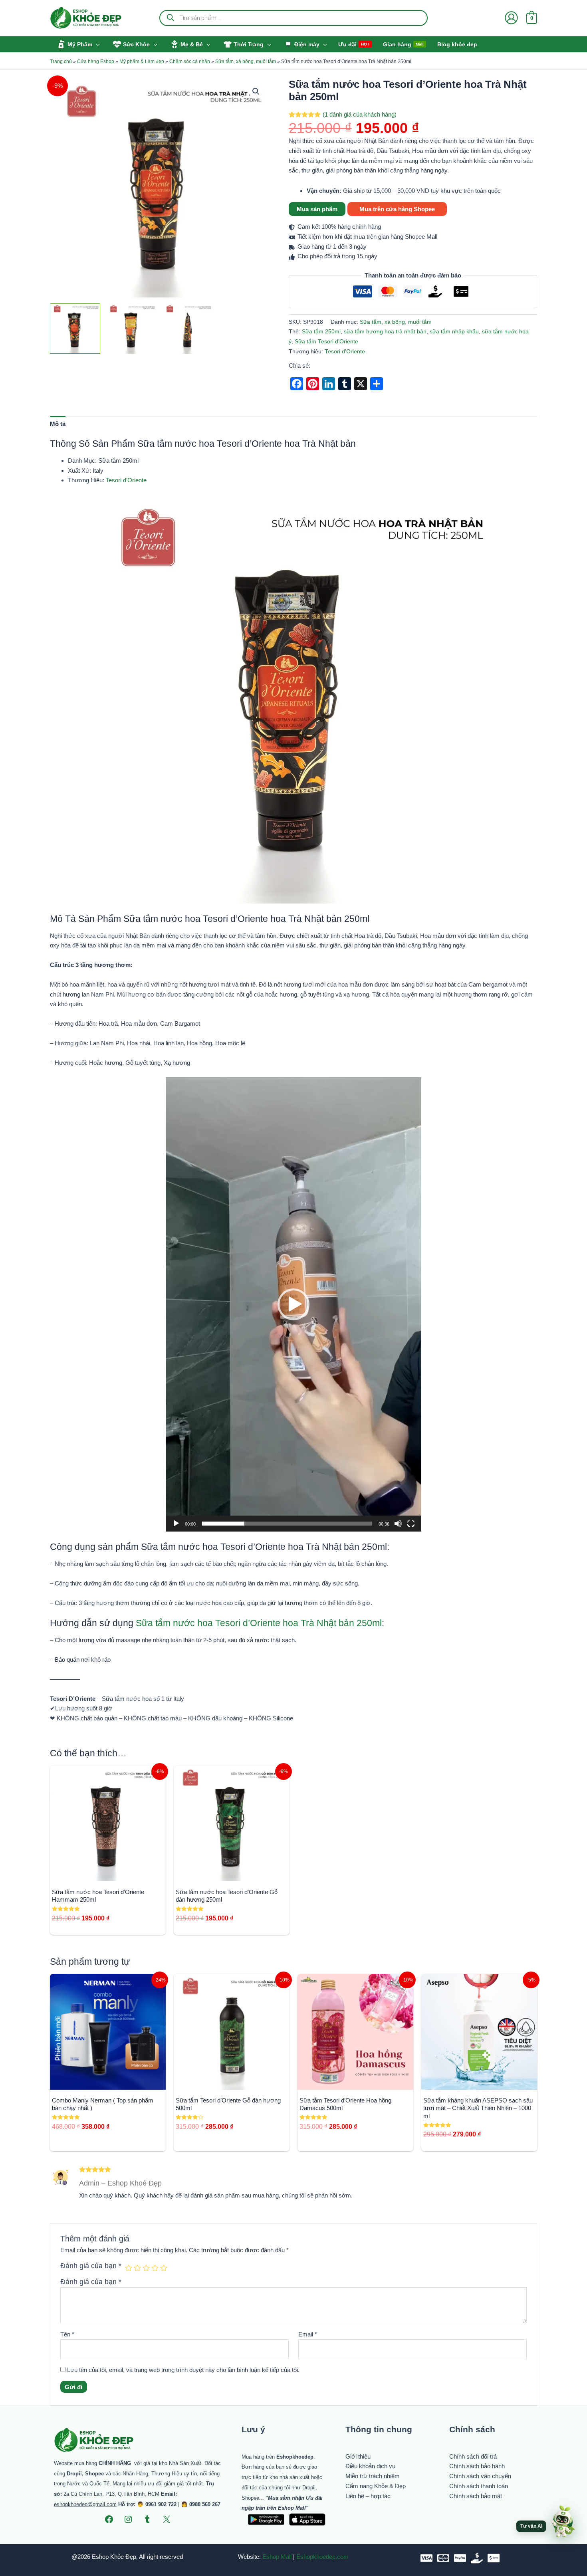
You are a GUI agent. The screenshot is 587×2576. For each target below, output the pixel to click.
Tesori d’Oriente (126, 480)
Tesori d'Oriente (345, 352)
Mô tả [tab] (58, 424)
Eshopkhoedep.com (322, 2557)
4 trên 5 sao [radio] (155, 2268)
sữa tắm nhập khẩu (454, 332)
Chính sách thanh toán (479, 2486)
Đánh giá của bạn (91, 2266)
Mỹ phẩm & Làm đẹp (142, 61)
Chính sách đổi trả (473, 2456)
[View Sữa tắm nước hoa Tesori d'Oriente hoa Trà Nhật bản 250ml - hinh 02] (131, 329)
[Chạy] (176, 1524)
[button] (96, 44)
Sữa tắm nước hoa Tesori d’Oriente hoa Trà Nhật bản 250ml (259, 1623)
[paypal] (460, 2558)
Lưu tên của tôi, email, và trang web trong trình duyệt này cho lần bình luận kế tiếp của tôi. (183, 2370)
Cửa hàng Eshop (96, 61)
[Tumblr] (147, 2519)
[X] (167, 2519)
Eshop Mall (277, 2557)
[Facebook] (109, 2519)
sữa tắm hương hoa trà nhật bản (385, 332)
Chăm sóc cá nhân (190, 61)
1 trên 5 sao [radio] (129, 2268)
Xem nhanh (108, 1874)
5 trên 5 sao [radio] (164, 2268)
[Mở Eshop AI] (563, 2522)
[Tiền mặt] (477, 2558)
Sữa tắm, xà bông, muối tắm (246, 61)
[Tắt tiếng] (398, 1524)
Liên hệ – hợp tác (368, 2496)
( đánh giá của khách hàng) (360, 114)
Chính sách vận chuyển (480, 2476)
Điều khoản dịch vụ (370, 2466)
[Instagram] (128, 2519)
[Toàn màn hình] (411, 1524)
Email (308, 2334)
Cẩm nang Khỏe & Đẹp (376, 2486)
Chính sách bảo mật (476, 2496)
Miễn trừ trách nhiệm (373, 2476)
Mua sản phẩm (317, 209)
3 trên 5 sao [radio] (146, 2268)
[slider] (287, 1524)
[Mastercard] (443, 2558)
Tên (67, 2334)
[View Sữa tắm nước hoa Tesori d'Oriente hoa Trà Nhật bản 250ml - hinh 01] (75, 329)
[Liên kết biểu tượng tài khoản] (511, 18)
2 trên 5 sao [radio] (137, 2268)
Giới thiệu (358, 2456)
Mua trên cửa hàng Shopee (397, 209)
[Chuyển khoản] (494, 2558)
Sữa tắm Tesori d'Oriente (326, 342)
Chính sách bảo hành (477, 2466)
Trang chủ (61, 61)
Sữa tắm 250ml (321, 332)
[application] (293, 1304)
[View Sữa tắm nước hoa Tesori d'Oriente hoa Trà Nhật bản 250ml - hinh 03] (188, 329)
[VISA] (426, 2558)
